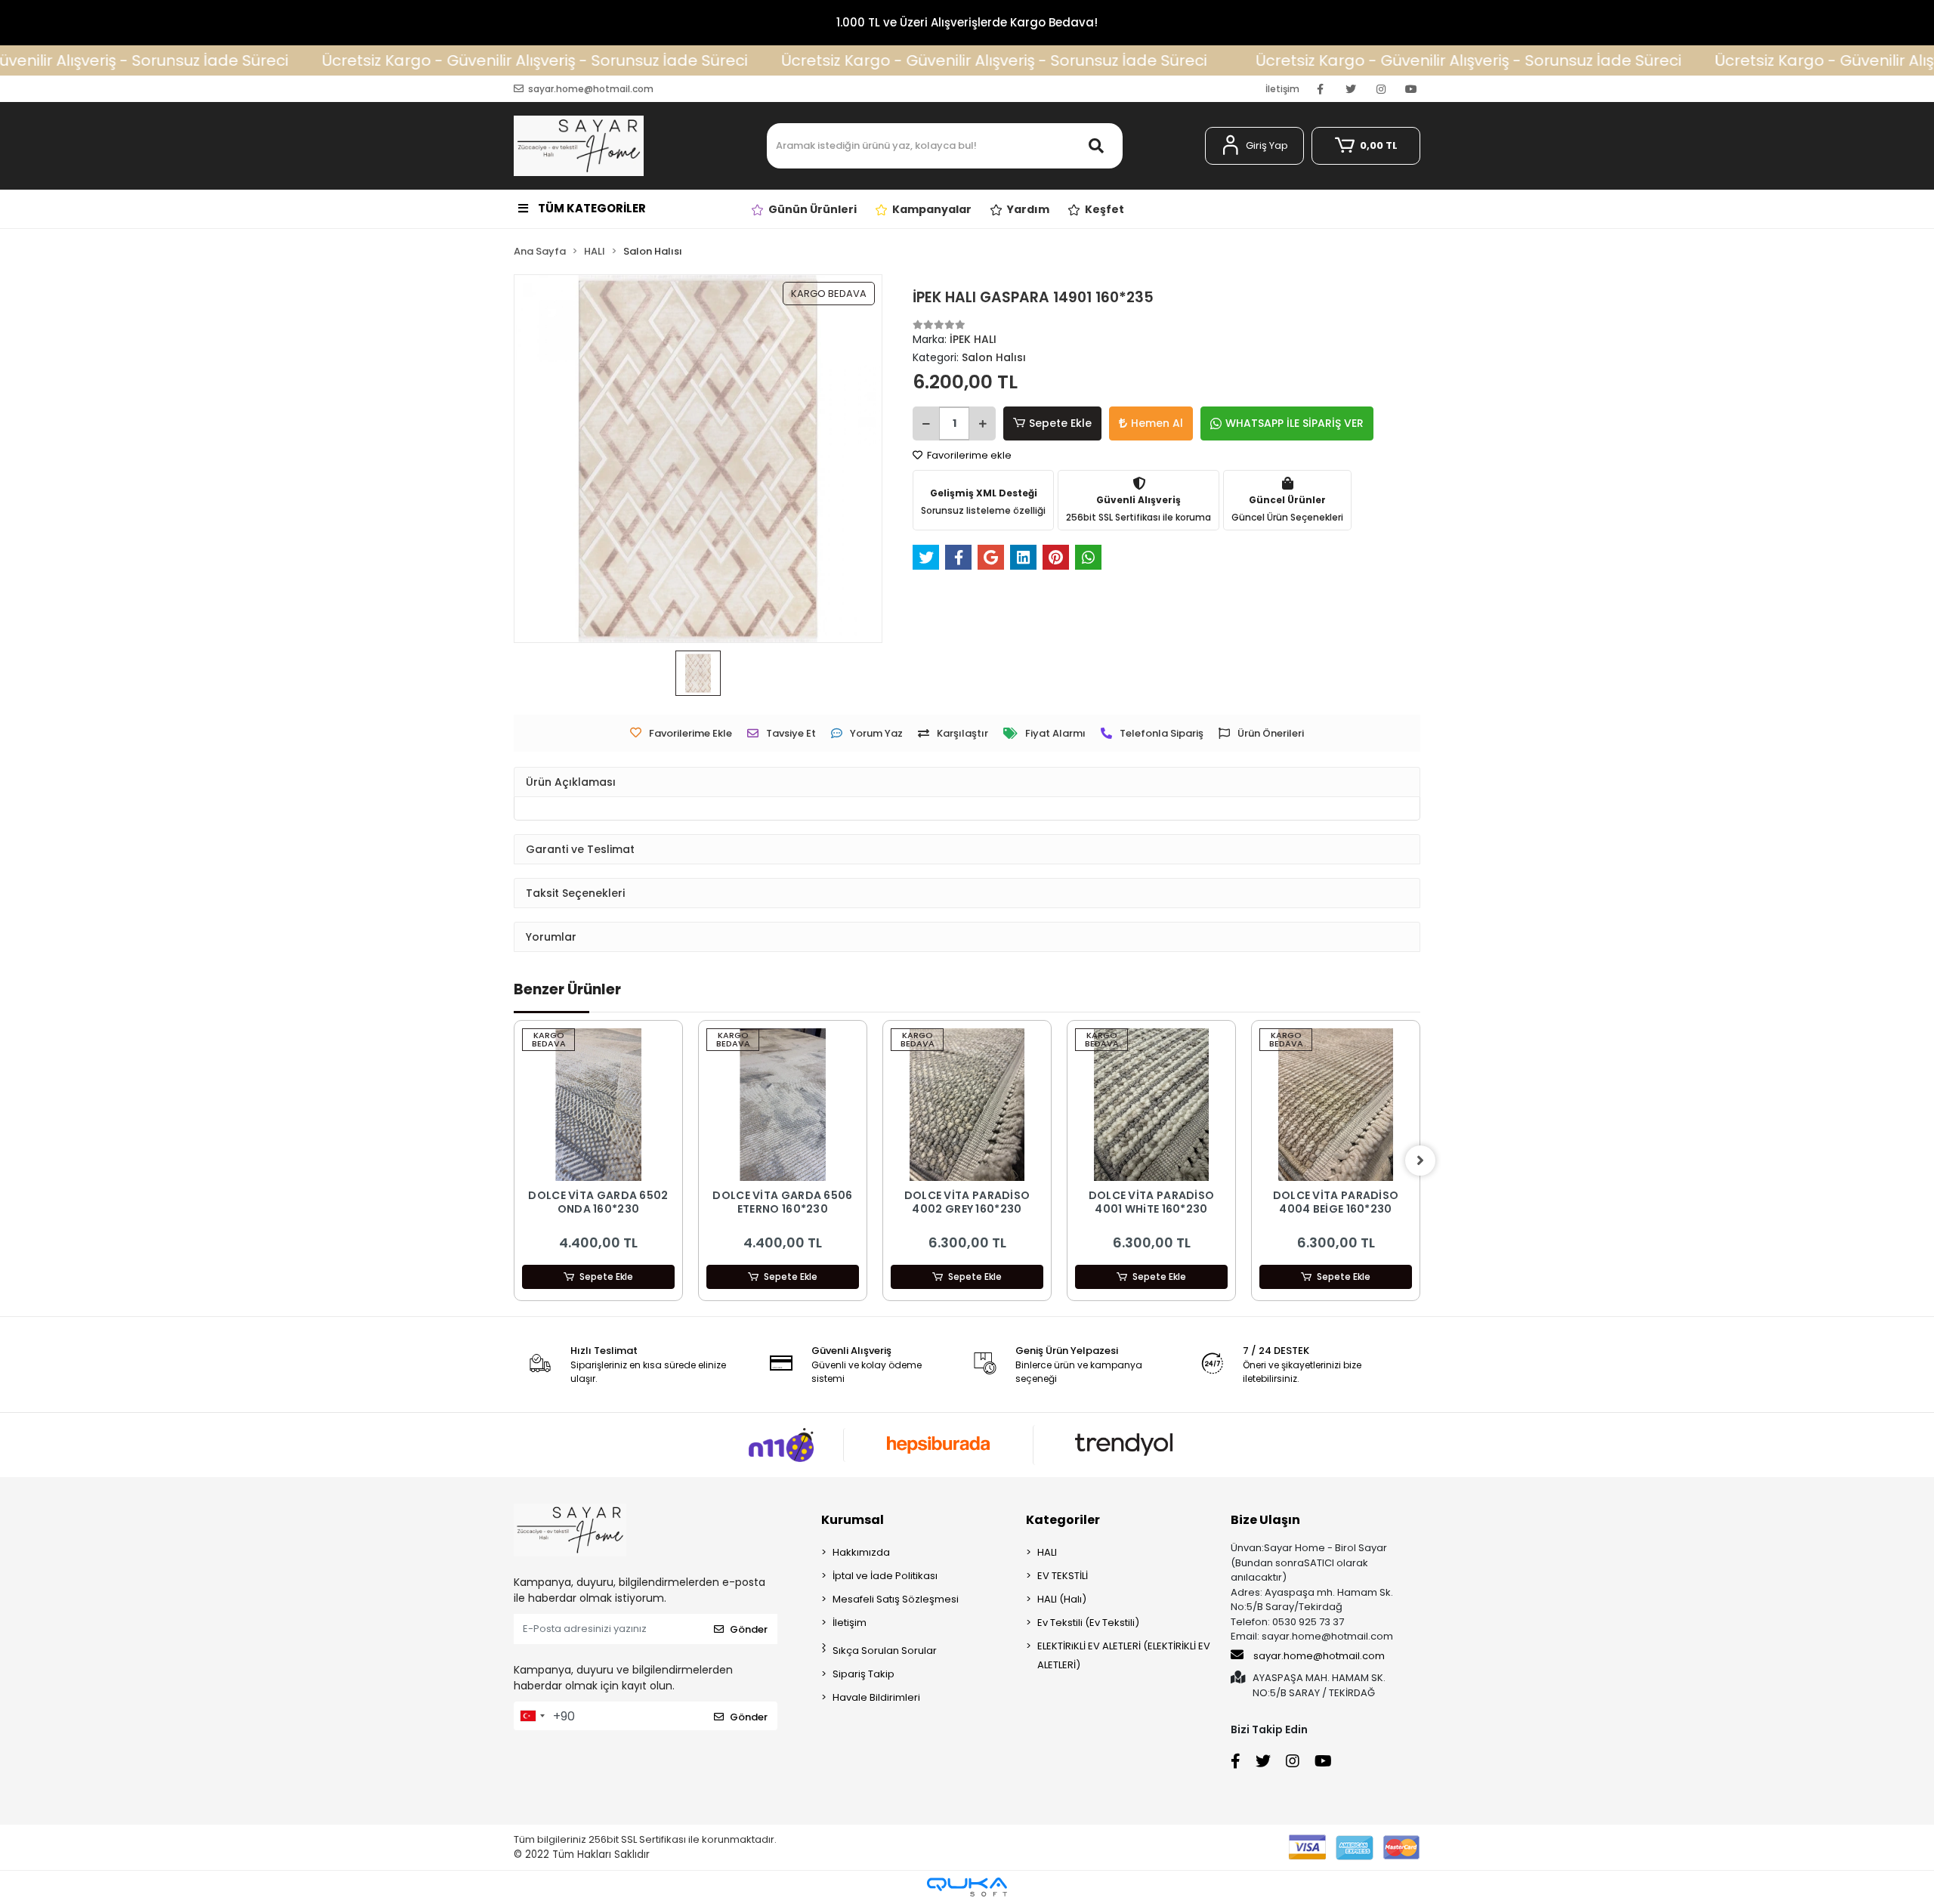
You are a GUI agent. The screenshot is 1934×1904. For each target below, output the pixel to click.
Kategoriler (1063, 1520)
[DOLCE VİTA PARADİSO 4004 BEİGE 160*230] (1336, 1105)
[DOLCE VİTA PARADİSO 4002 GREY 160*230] (967, 1105)
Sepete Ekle (1060, 423)
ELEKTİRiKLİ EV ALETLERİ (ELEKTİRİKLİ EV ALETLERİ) (1124, 1655)
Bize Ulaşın (1265, 1520)
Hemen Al (1157, 423)
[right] (1420, 1161)
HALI (1047, 1552)
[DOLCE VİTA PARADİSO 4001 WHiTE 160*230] (1151, 1105)
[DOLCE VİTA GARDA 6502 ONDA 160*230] (598, 1105)
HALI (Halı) (1062, 1599)
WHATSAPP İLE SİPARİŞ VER (1294, 423)
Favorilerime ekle (968, 455)
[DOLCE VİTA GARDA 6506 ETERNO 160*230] (783, 1105)
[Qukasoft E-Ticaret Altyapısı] (967, 1887)
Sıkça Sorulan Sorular (885, 1651)
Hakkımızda (861, 1552)
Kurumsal (853, 1520)
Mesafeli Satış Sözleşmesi (896, 1599)
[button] (1254, 146)
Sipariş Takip (864, 1674)
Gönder (749, 1629)
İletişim (1282, 89)
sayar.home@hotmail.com (1319, 1656)
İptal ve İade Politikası (885, 1576)
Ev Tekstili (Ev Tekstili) (1088, 1623)
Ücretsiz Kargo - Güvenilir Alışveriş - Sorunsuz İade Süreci (445, 60)
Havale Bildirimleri (876, 1697)
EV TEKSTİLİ (1063, 1576)
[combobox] (532, 1716)
